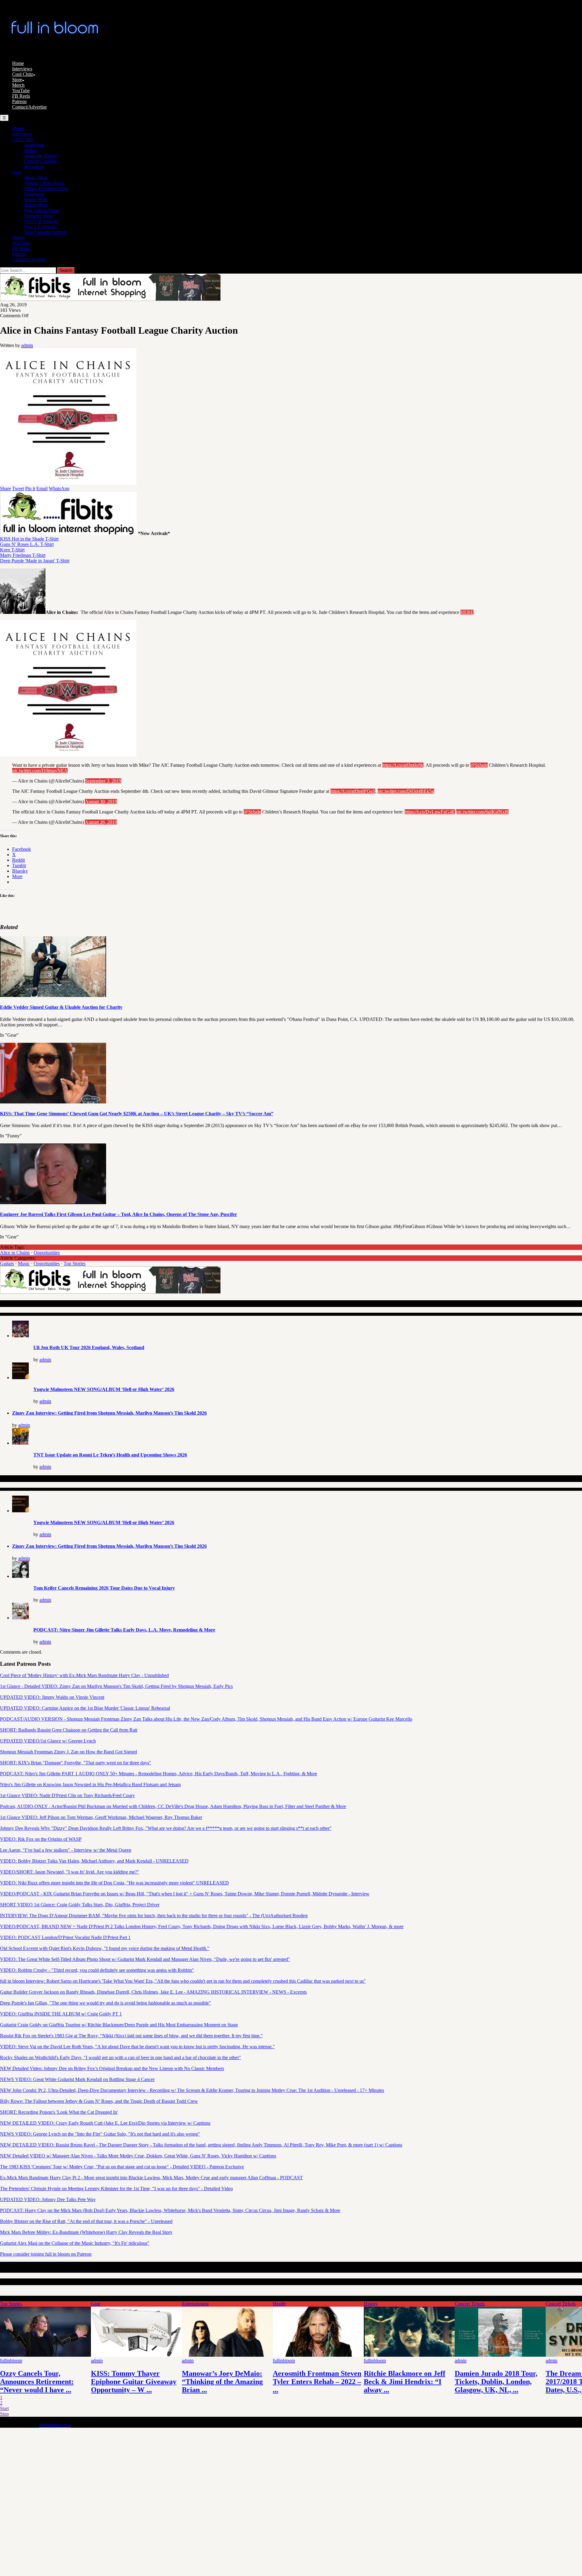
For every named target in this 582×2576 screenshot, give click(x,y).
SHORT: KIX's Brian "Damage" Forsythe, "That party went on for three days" (76, 1763)
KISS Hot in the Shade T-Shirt (29, 539)
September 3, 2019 (103, 781)
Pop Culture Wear (41, 210)
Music (24, 1263)
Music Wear (36, 178)
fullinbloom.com (55, 2425)
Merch (18, 85)
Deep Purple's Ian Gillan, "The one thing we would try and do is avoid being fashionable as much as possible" (105, 2003)
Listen (97, 2304)
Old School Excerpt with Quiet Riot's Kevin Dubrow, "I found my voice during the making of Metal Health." (105, 1948)
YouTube (21, 91)
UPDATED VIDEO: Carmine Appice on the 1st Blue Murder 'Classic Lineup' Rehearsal (85, 1708)
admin (27, 345)
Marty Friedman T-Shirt (23, 555)
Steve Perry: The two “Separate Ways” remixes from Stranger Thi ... (131, 2382)
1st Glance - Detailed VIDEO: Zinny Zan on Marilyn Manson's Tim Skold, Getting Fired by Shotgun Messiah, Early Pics (116, 1686)
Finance (189, 2304)
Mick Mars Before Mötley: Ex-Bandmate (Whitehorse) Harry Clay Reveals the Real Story (86, 2232)
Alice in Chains (15, 1253)
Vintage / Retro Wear (44, 183)
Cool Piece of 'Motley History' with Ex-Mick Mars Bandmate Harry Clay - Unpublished (84, 1675)
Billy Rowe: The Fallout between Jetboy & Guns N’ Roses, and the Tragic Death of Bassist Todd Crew (99, 2101)
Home (18, 63)
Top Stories (75, 1263)
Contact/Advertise (29, 107)
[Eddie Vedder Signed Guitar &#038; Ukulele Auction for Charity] (53, 995)
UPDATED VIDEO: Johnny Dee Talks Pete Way (48, 2199)
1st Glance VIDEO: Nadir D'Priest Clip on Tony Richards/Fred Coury (67, 1795)
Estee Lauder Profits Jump (406, 2373)
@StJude (479, 765)
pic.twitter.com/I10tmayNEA (40, 771)
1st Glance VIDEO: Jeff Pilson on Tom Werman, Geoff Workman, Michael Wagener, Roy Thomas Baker (101, 1817)
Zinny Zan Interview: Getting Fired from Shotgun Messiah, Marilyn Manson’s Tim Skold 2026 (109, 1413)
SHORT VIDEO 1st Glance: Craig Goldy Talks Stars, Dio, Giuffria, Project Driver (80, 1905)
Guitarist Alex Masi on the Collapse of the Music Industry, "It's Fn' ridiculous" (75, 2243)
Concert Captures (41, 161)
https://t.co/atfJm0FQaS (353, 791)
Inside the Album (41, 156)
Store (17, 80)
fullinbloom (102, 2360)
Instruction (34, 145)
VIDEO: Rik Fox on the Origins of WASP (41, 1839)
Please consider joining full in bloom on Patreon (46, 2254)
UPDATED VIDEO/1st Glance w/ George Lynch (48, 1741)
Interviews (22, 69)
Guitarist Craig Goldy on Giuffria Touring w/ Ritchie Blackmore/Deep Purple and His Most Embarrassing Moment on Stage (119, 2025)
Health (279, 2304)
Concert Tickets (15, 2304)
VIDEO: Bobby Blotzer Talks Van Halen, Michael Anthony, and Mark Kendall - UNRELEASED (94, 1861)
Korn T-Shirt (12, 550)
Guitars (7, 1263)
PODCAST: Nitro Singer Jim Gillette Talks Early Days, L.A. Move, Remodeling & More (124, 1630)
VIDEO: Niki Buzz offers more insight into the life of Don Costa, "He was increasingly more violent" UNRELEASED (114, 1883)
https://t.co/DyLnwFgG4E (430, 812)
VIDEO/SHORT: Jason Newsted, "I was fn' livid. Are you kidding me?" (70, 1872)
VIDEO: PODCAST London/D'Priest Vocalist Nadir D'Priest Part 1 (65, 1937)
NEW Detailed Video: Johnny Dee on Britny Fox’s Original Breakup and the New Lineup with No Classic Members (112, 2068)
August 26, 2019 (101, 822)
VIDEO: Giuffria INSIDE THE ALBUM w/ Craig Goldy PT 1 (61, 2014)
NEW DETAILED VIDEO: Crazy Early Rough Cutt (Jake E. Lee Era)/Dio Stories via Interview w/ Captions (105, 2123)
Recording (34, 167)
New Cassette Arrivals (46, 232)
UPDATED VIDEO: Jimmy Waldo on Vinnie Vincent (52, 1697)
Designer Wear (38, 216)
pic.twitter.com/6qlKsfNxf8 (482, 812)
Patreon (19, 101)
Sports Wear (36, 199)
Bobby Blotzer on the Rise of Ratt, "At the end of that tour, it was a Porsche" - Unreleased (86, 2221)
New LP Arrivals (40, 227)
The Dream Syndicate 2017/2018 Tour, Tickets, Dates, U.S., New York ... (38, 2382)
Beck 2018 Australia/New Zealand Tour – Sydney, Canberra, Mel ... (494, 2382)
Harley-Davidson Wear (46, 189)
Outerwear (34, 194)
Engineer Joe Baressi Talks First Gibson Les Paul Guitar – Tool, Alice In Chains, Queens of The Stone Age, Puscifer (119, 1214)
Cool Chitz (23, 74)
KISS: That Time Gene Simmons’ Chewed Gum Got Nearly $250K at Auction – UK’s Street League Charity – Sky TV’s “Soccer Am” (137, 1114)
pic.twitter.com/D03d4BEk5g (406, 791)
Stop (4, 2414)
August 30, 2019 (101, 801)
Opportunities (47, 1253)
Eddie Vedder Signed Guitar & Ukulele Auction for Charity (61, 1007)
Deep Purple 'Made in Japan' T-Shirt (35, 561)
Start (4, 2408)
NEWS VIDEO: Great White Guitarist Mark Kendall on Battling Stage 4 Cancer (77, 2079)
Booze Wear (36, 205)
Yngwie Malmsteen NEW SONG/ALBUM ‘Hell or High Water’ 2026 (104, 1389)
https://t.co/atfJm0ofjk (403, 765)
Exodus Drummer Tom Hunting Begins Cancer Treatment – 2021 (309, 2382)
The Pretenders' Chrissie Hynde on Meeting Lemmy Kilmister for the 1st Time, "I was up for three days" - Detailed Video (116, 2189)
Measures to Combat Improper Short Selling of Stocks (222, 2382)
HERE (467, 612)
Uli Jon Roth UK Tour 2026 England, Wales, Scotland (89, 1347)
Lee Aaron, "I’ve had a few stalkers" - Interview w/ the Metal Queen (66, 1850)
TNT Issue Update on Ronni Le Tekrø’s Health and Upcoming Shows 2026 (110, 1455)
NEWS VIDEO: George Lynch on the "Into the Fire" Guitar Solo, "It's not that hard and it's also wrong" (100, 2134)
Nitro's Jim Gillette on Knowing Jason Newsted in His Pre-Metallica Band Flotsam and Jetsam (90, 1785)
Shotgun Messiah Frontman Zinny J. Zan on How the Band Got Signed (69, 1752)
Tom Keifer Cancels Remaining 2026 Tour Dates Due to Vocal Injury (104, 1588)
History (31, 150)
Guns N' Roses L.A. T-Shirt (27, 544)
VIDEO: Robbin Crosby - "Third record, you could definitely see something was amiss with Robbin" (97, 1970)
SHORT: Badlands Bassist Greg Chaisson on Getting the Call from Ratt (69, 1730)
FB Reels (21, 96)
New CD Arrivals (41, 221)
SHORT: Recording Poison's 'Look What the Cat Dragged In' (59, 2112)
